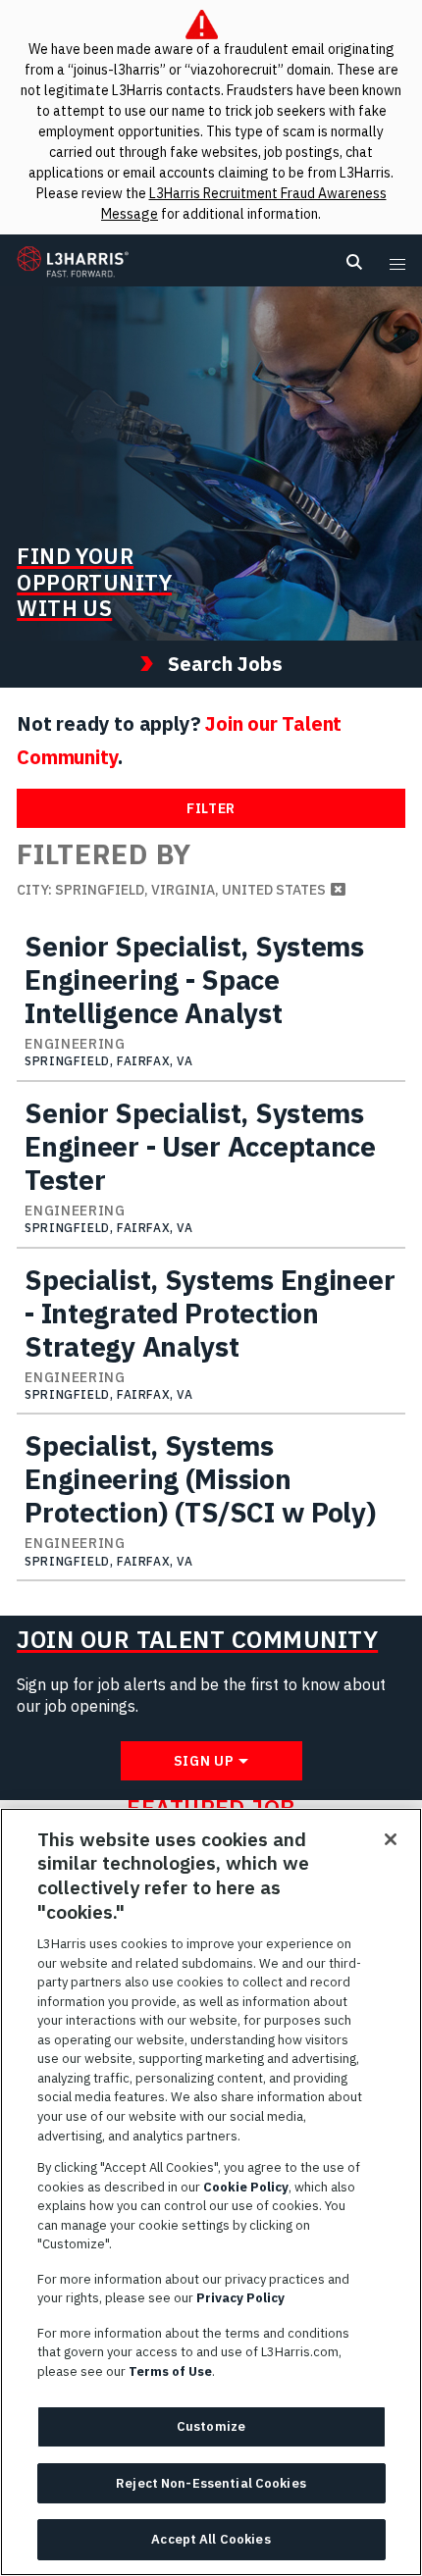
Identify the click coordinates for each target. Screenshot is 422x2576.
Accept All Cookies (211, 2539)
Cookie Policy (246, 2187)
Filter (211, 808)
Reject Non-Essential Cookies (211, 2483)
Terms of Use (170, 2371)
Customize (211, 2426)
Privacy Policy (240, 2298)
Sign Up (204, 1761)
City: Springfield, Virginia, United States (171, 890)
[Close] (391, 1839)
